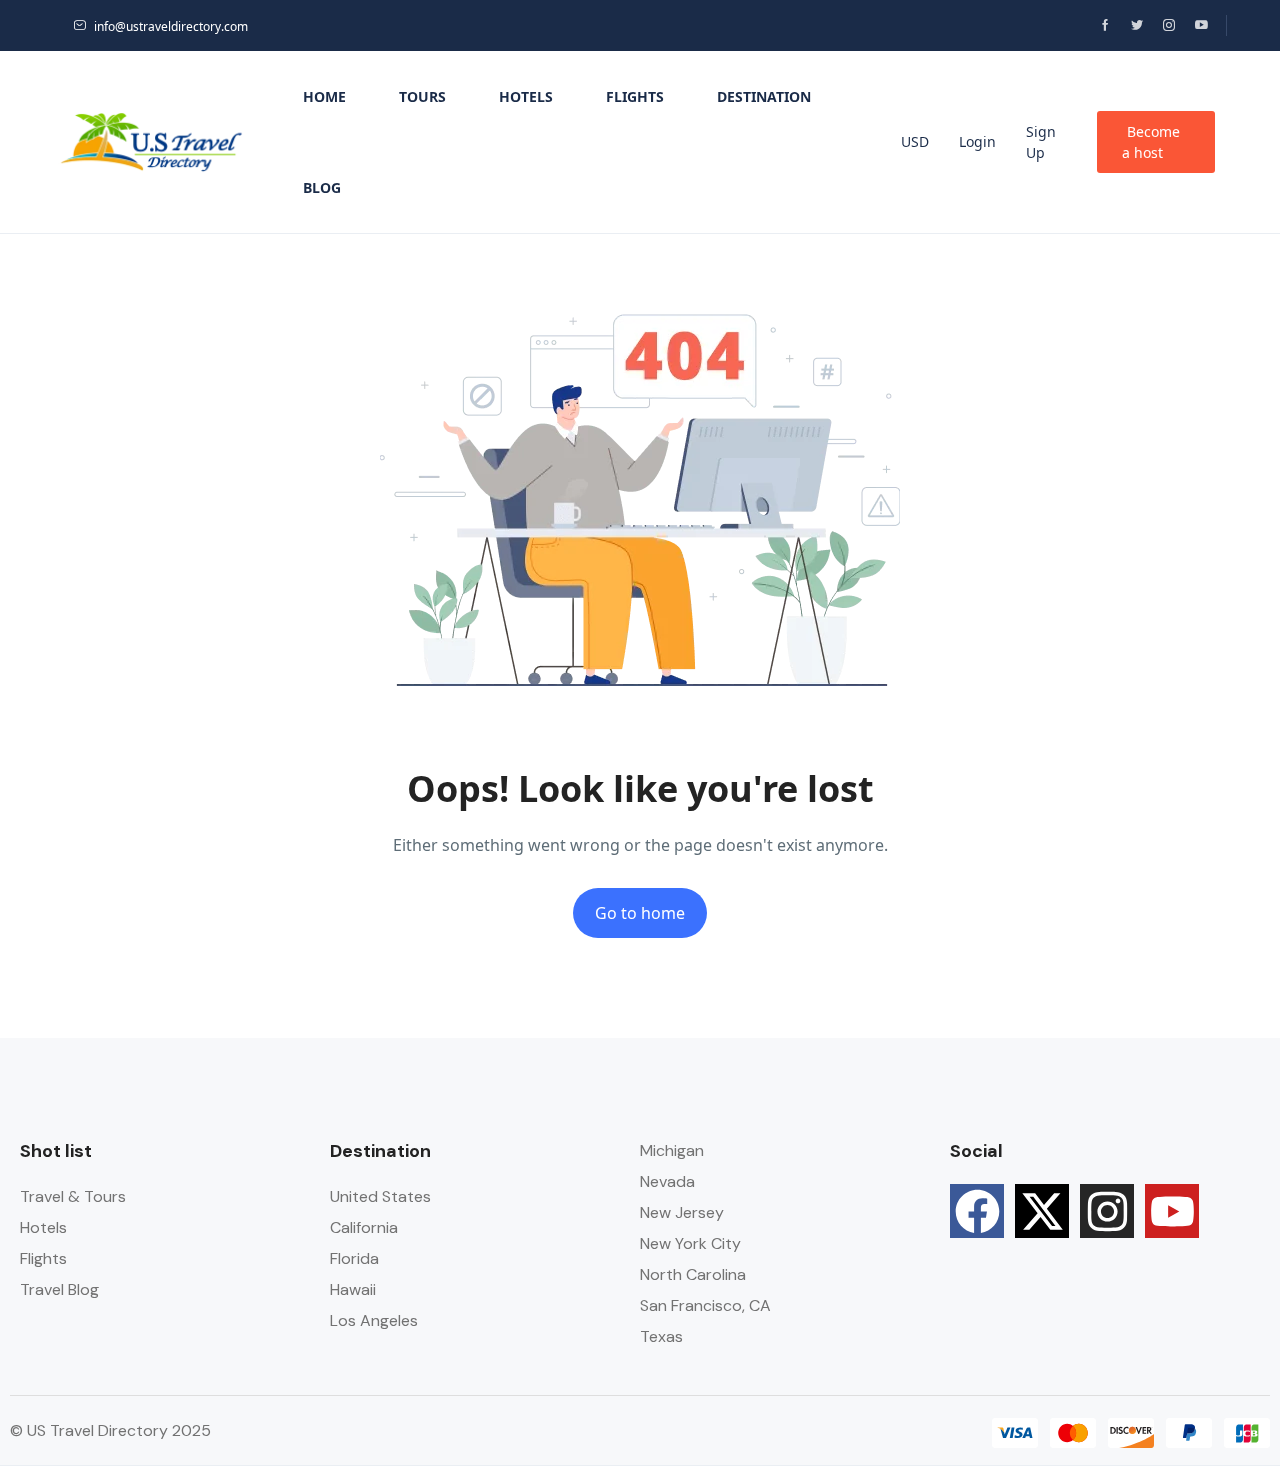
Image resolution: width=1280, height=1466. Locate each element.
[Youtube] (1172, 1211)
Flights (635, 96)
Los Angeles (374, 1320)
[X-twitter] (1042, 1211)
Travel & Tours (73, 1196)
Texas (661, 1336)
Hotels (526, 96)
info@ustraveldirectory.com (171, 26)
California (364, 1227)
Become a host (1151, 142)
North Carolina (693, 1274)
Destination (764, 96)
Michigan (672, 1150)
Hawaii (353, 1289)
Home (324, 96)
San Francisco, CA (705, 1305)
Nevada (667, 1181)
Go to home (640, 913)
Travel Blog (59, 1289)
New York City (690, 1243)
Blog (322, 187)
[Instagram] (1107, 1211)
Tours (422, 96)
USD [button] (915, 141)
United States (380, 1196)
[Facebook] (977, 1211)
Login (977, 141)
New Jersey (682, 1212)
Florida (354, 1258)
